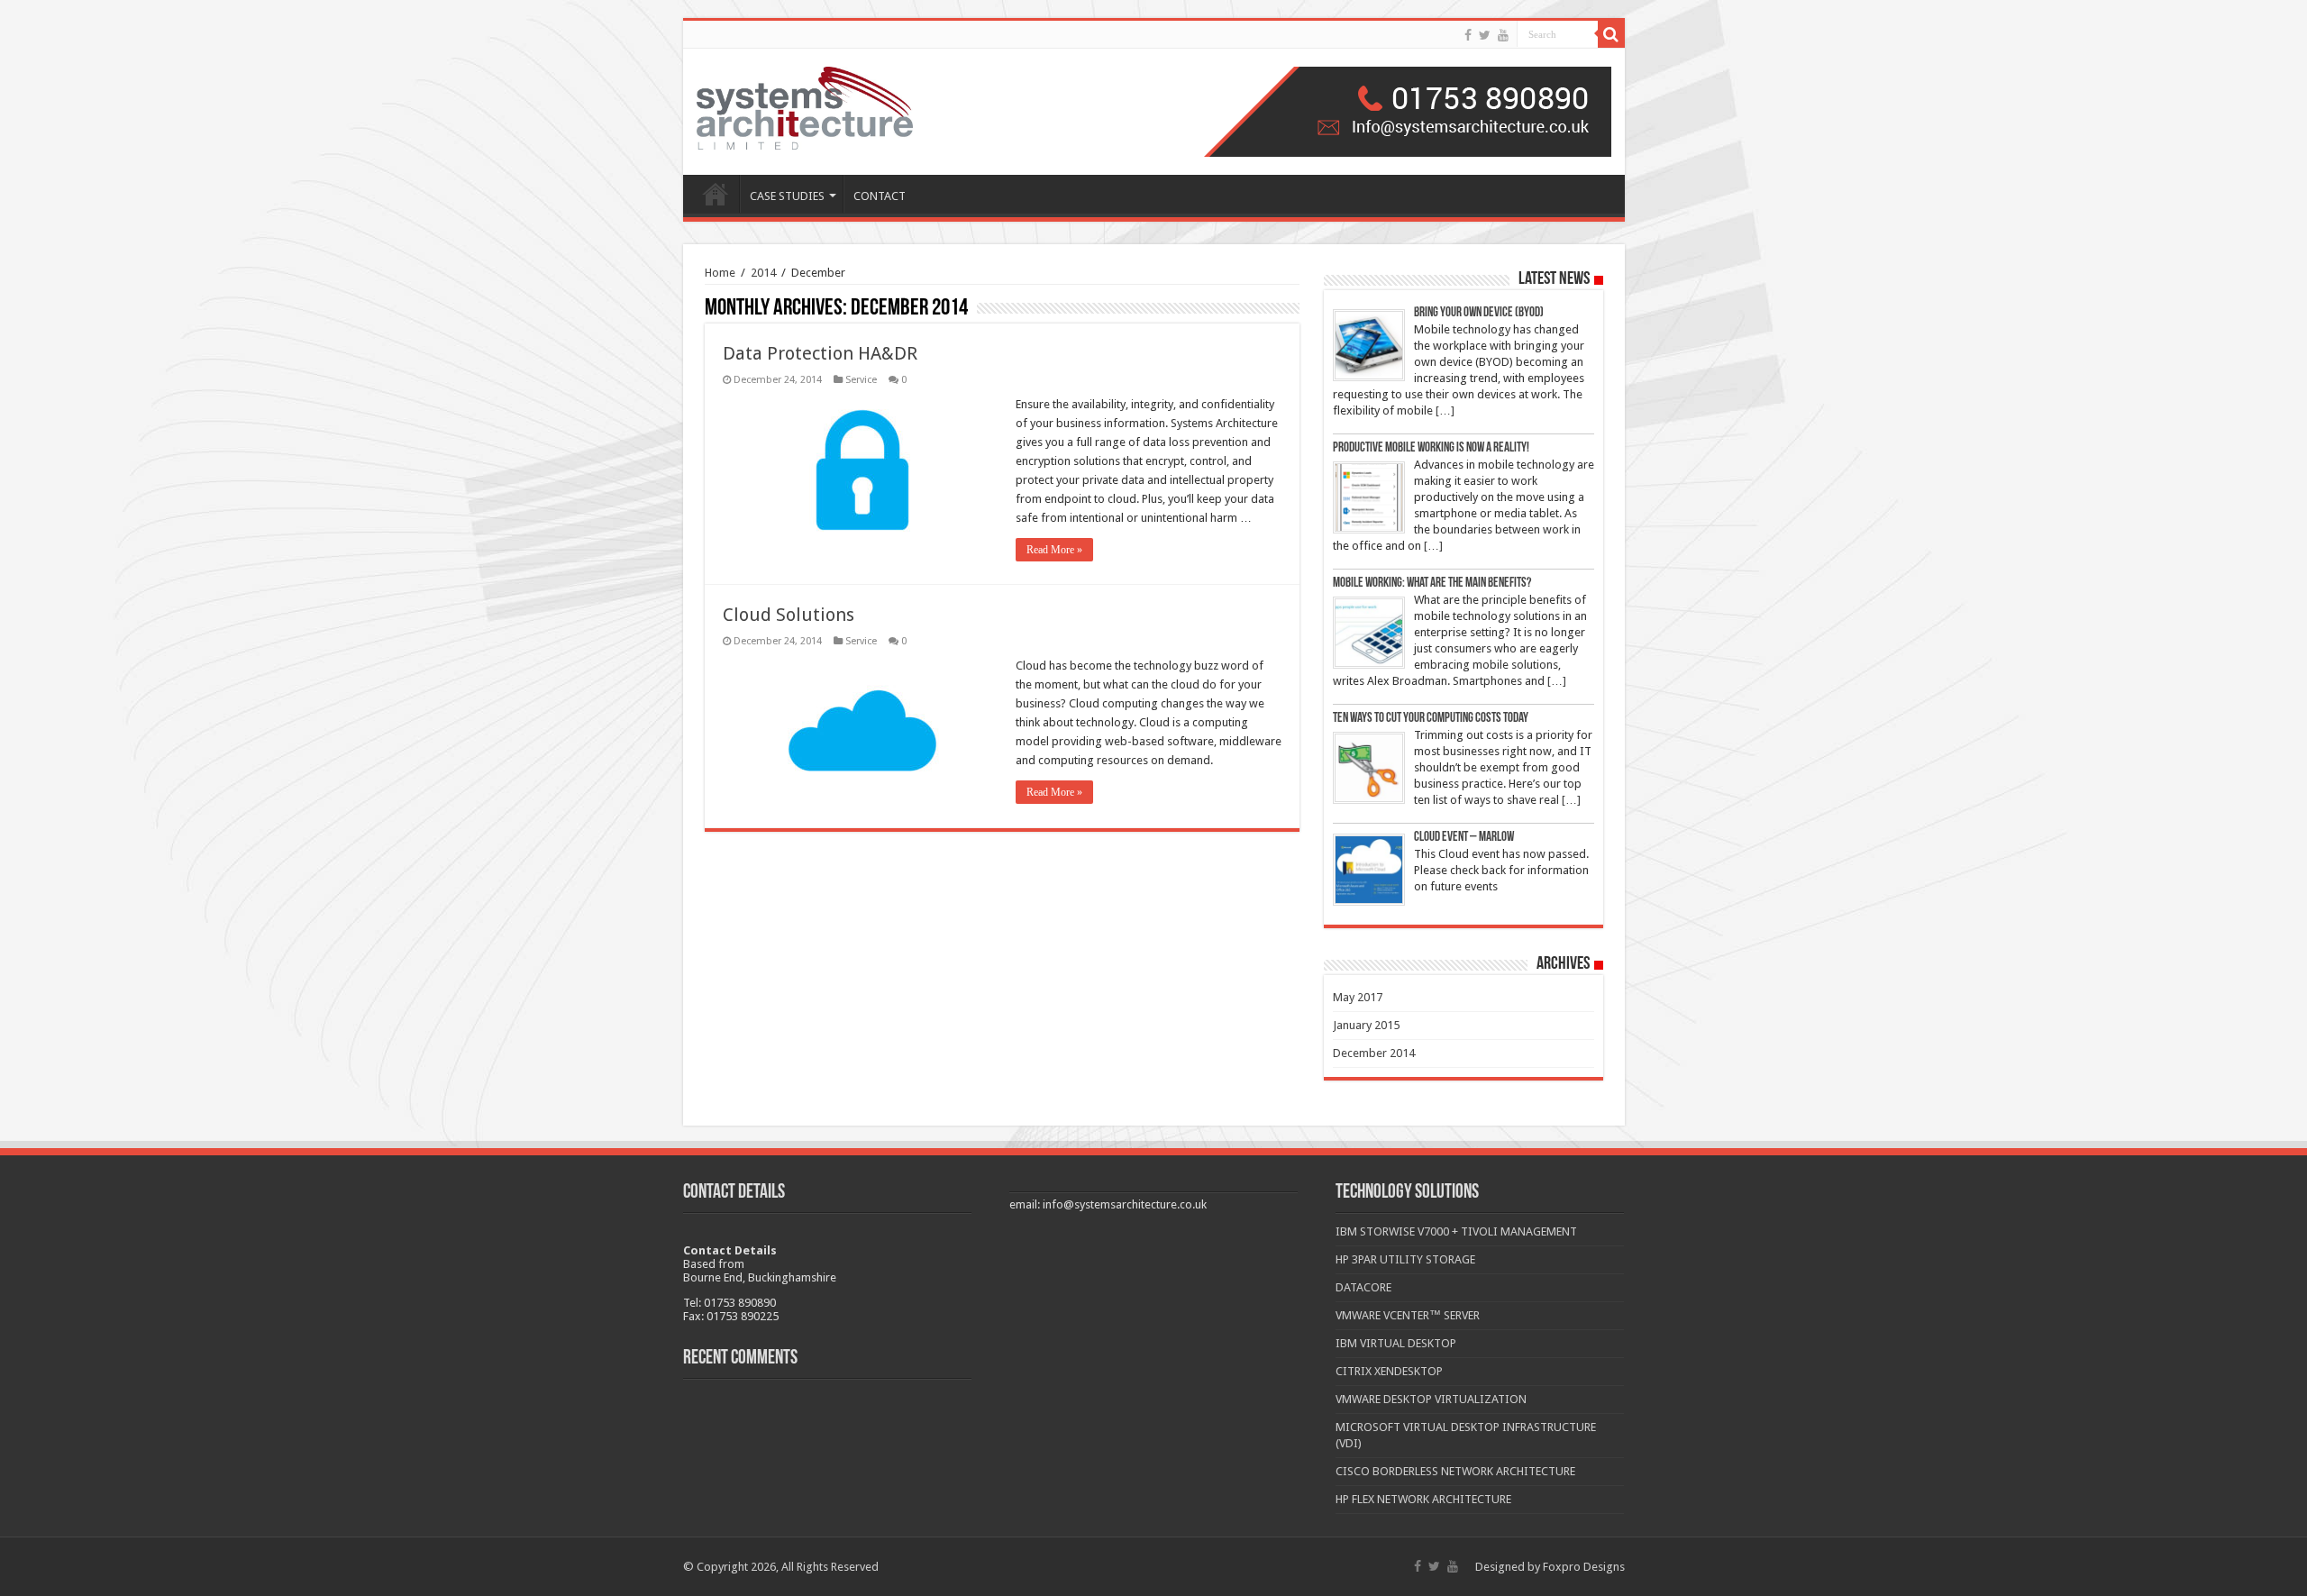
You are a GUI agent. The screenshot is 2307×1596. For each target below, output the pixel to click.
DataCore (1363, 1287)
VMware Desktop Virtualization (1431, 1399)
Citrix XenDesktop (1389, 1371)
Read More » (1054, 550)
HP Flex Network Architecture (1423, 1499)
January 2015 (1366, 1025)
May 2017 (1358, 997)
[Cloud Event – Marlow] (1369, 870)
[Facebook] (1468, 35)
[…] (1445, 410)
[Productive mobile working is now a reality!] (1369, 497)
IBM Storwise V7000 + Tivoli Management (1456, 1231)
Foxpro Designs (1584, 1567)
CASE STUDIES (787, 196)
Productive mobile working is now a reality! (1431, 448)
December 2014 (1374, 1053)
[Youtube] (1503, 35)
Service (861, 380)
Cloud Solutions (789, 615)
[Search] (1611, 34)
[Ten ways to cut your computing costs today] (1369, 768)
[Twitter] (1485, 35)
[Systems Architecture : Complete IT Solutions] (805, 108)
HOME (716, 194)
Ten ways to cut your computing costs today (1431, 719)
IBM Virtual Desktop (1396, 1343)
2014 (763, 273)
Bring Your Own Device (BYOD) (1479, 313)
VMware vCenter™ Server (1408, 1315)
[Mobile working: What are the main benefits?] (1369, 633)
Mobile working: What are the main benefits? (1432, 584)
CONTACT (880, 196)
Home (720, 273)
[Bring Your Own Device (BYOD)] (1369, 345)
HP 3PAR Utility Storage (1405, 1259)
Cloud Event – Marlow (1464, 838)
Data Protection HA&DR (820, 353)
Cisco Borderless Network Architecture (1455, 1471)
